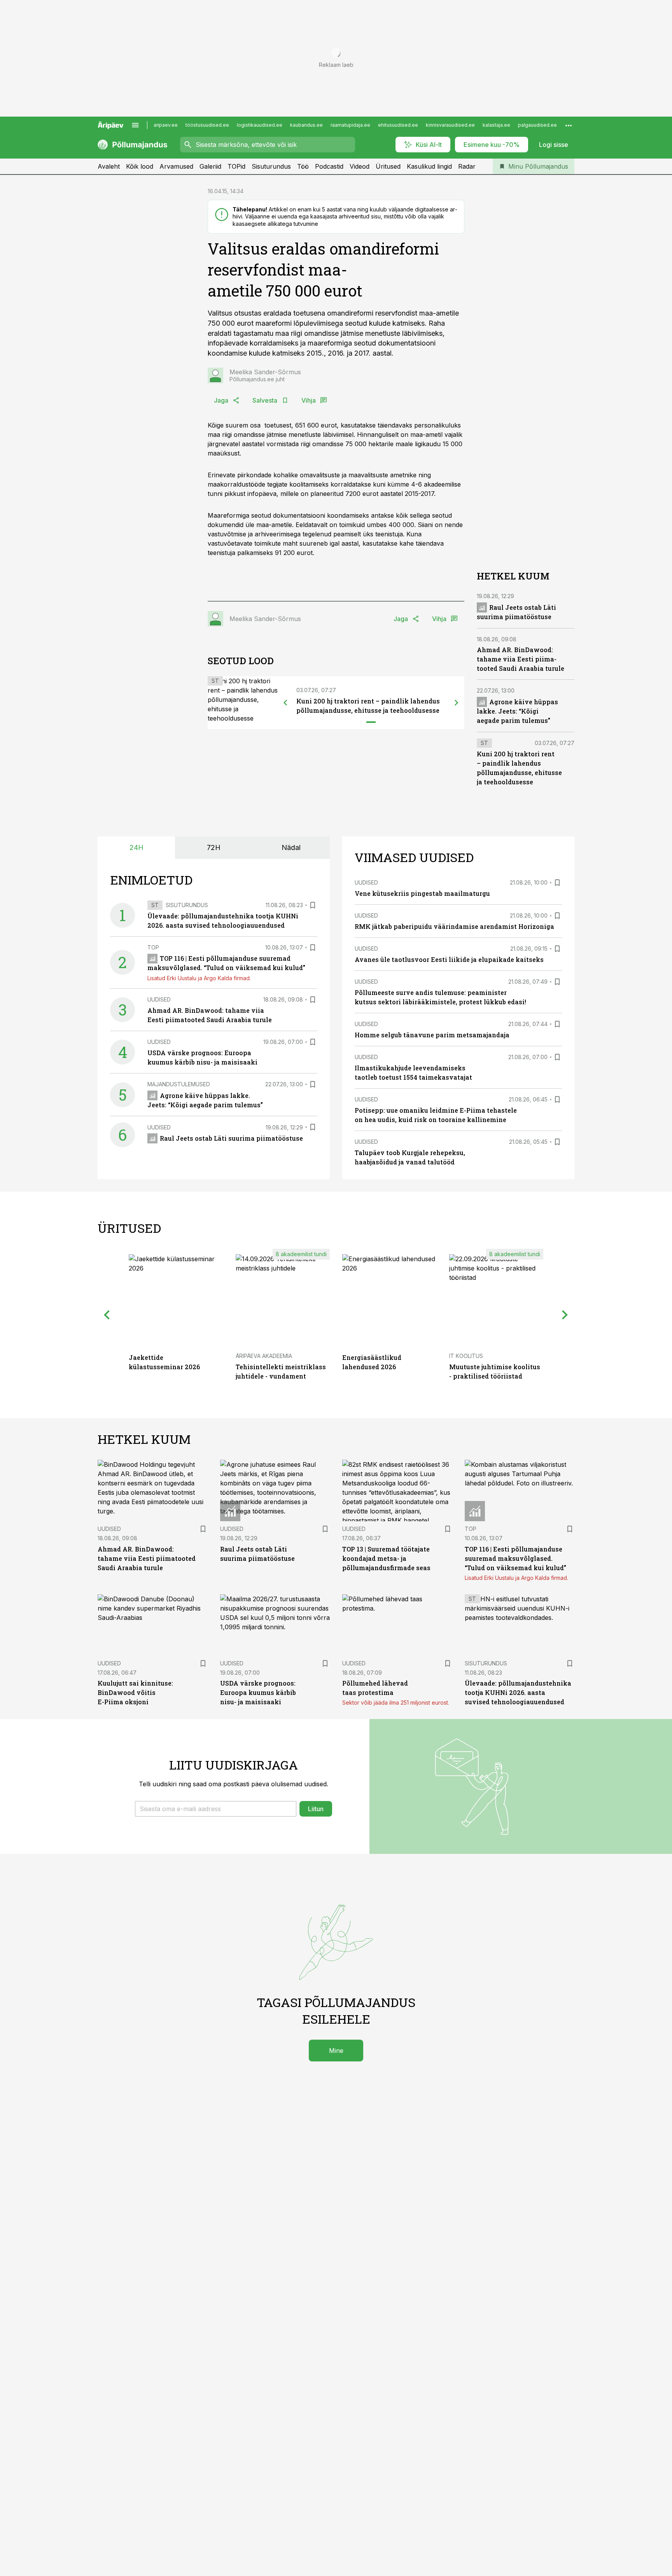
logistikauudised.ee (260, 125)
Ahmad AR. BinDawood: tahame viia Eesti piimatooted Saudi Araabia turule (521, 659)
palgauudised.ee (537, 125)
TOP (153, 947)
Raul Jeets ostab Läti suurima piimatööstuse (231, 1138)
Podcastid (329, 166)
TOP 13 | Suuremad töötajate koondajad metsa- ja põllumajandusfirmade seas (386, 1558)
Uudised (159, 999)
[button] (216, 1809)
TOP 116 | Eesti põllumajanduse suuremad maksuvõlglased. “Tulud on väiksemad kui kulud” (515, 1558)
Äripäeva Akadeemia (264, 1356)
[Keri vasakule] (285, 703)
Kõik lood (140, 166)
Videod (360, 166)
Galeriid (210, 166)
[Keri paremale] (457, 703)
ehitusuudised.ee (398, 125)
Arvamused (176, 166)
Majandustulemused (179, 1084)
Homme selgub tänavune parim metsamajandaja (432, 1035)
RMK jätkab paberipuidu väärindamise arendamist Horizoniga (454, 926)
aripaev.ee (166, 125)
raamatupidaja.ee (350, 125)
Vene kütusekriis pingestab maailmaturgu (422, 893)
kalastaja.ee (496, 125)
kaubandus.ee (306, 125)
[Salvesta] (313, 905)
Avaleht (109, 166)
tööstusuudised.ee (207, 125)
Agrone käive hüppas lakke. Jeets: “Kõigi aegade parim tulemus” (517, 711)
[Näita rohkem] (569, 125)
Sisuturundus (271, 166)
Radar (467, 166)
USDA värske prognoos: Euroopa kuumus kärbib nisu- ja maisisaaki (258, 1692)
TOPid (236, 166)
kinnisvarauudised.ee (450, 125)
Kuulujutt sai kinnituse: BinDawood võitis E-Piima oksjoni (135, 1692)
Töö (303, 166)
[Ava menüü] (135, 125)
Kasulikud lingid (429, 166)
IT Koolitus (466, 1356)
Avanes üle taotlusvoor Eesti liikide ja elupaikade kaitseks (449, 959)
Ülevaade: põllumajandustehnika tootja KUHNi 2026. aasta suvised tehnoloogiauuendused (518, 1692)
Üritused (388, 166)
